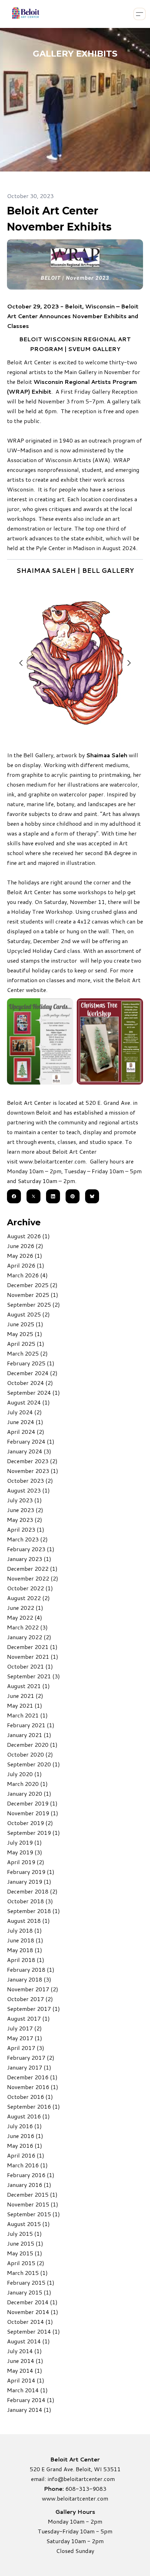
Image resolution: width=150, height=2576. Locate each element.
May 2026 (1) (25, 1256)
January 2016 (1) (29, 2185)
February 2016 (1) (31, 2175)
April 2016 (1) (26, 2155)
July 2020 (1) (24, 1774)
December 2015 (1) (32, 2194)
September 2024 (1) (33, 1392)
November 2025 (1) (33, 1295)
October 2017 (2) (30, 1999)
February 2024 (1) (31, 1441)
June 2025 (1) (25, 1324)
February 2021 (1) (31, 1725)
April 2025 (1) (26, 1344)
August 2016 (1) (28, 2116)
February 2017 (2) (31, 2057)
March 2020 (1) (27, 1784)
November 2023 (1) (33, 1471)
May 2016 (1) (25, 2146)
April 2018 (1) (26, 1960)
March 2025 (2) (27, 1353)
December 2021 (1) (32, 1647)
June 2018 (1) (25, 1940)
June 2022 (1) (25, 1608)
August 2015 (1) (28, 2224)
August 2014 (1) (28, 2341)
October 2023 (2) (30, 1480)
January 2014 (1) (29, 2410)
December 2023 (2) (32, 1461)
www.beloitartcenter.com (52, 1161)
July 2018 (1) (24, 1930)
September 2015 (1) (33, 2214)
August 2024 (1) (28, 1402)
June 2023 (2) (25, 1510)
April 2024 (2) (26, 1432)
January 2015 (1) (29, 2292)
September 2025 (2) (33, 1304)
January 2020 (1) (29, 1793)
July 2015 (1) (24, 2234)
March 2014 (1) (27, 2390)
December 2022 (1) (32, 1568)
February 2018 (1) (31, 1969)
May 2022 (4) (25, 1617)
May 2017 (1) (25, 2038)
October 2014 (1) (30, 2322)
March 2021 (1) (27, 1715)
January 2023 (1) (29, 1559)
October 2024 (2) (30, 1383)
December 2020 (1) (32, 1745)
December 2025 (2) (32, 1285)
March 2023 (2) (27, 1539)
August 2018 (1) (28, 1921)
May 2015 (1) (25, 2253)
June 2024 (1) (25, 1422)
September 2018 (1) (33, 1911)
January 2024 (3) (29, 1451)
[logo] (25, 14)
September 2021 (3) (33, 1676)
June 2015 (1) (25, 2243)
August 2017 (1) (28, 2018)
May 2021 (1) (25, 1705)
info (52, 2479)
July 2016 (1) (24, 2126)
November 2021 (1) (33, 1656)
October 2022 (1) (30, 1588)
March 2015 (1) (27, 2273)
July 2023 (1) (24, 1500)
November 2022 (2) (33, 1578)
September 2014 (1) (33, 2331)
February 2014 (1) (31, 2400)
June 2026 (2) (25, 1246)
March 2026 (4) (27, 1275)
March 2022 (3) (27, 1627)
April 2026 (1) (26, 1265)
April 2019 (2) (26, 1862)
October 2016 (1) (30, 2097)
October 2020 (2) (30, 1754)
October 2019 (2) (30, 1823)
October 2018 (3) (30, 1901)
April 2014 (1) (26, 2380)
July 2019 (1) (24, 1842)
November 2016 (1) (33, 2087)
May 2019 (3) (25, 1852)
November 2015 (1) (33, 2204)
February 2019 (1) (31, 1872)
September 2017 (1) (33, 2009)
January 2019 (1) (29, 1881)
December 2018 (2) (32, 1891)
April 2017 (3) (26, 2048)
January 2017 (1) (29, 2067)
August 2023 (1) (28, 1490)
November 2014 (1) (33, 2312)
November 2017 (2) (33, 1989)
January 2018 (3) (29, 1979)
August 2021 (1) (28, 1686)
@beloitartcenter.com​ (86, 2479)
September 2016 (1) (33, 2106)
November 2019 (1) (33, 1813)
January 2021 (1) (29, 1735)
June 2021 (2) (25, 1696)
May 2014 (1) (25, 2370)
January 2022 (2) (29, 1637)
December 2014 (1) (32, 2302)
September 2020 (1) (33, 1764)
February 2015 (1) (31, 2282)
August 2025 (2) (28, 1314)
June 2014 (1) (25, 2361)
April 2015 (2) (26, 2263)
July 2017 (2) (24, 2028)
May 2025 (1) (25, 1334)
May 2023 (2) (25, 1520)
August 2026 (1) (28, 1236)
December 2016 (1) (32, 2077)
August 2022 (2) (28, 1598)
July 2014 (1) (24, 2351)
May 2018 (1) (25, 1950)
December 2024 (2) (32, 1373)
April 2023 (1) (26, 1529)
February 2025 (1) (31, 1363)
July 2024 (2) (24, 1412)
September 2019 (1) (33, 1833)
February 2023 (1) (31, 1549)
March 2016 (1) (27, 2165)
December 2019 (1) (32, 1803)
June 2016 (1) (25, 2136)
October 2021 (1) (30, 1666)
